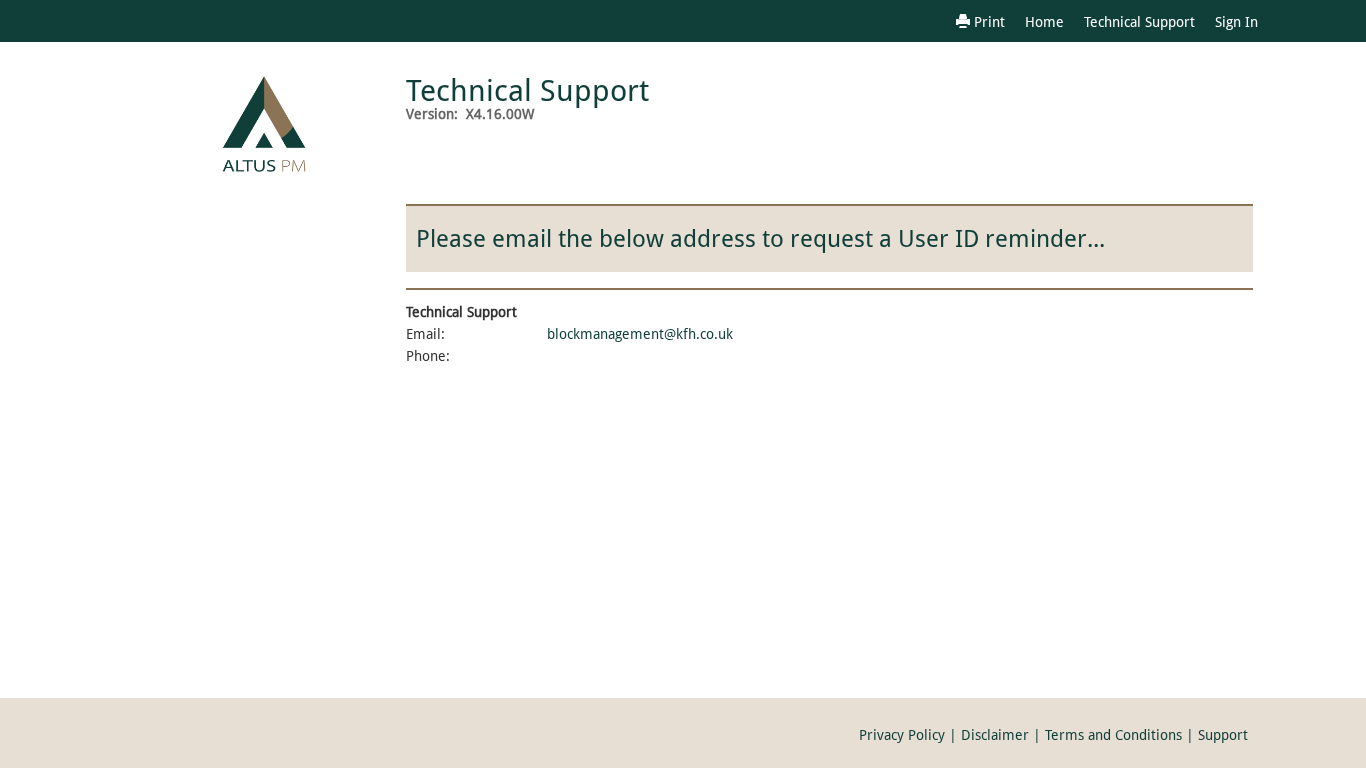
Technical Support (1139, 22)
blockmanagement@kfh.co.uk (640, 334)
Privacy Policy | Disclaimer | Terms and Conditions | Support (1053, 735)
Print (987, 22)
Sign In (1236, 22)
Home (1044, 22)
